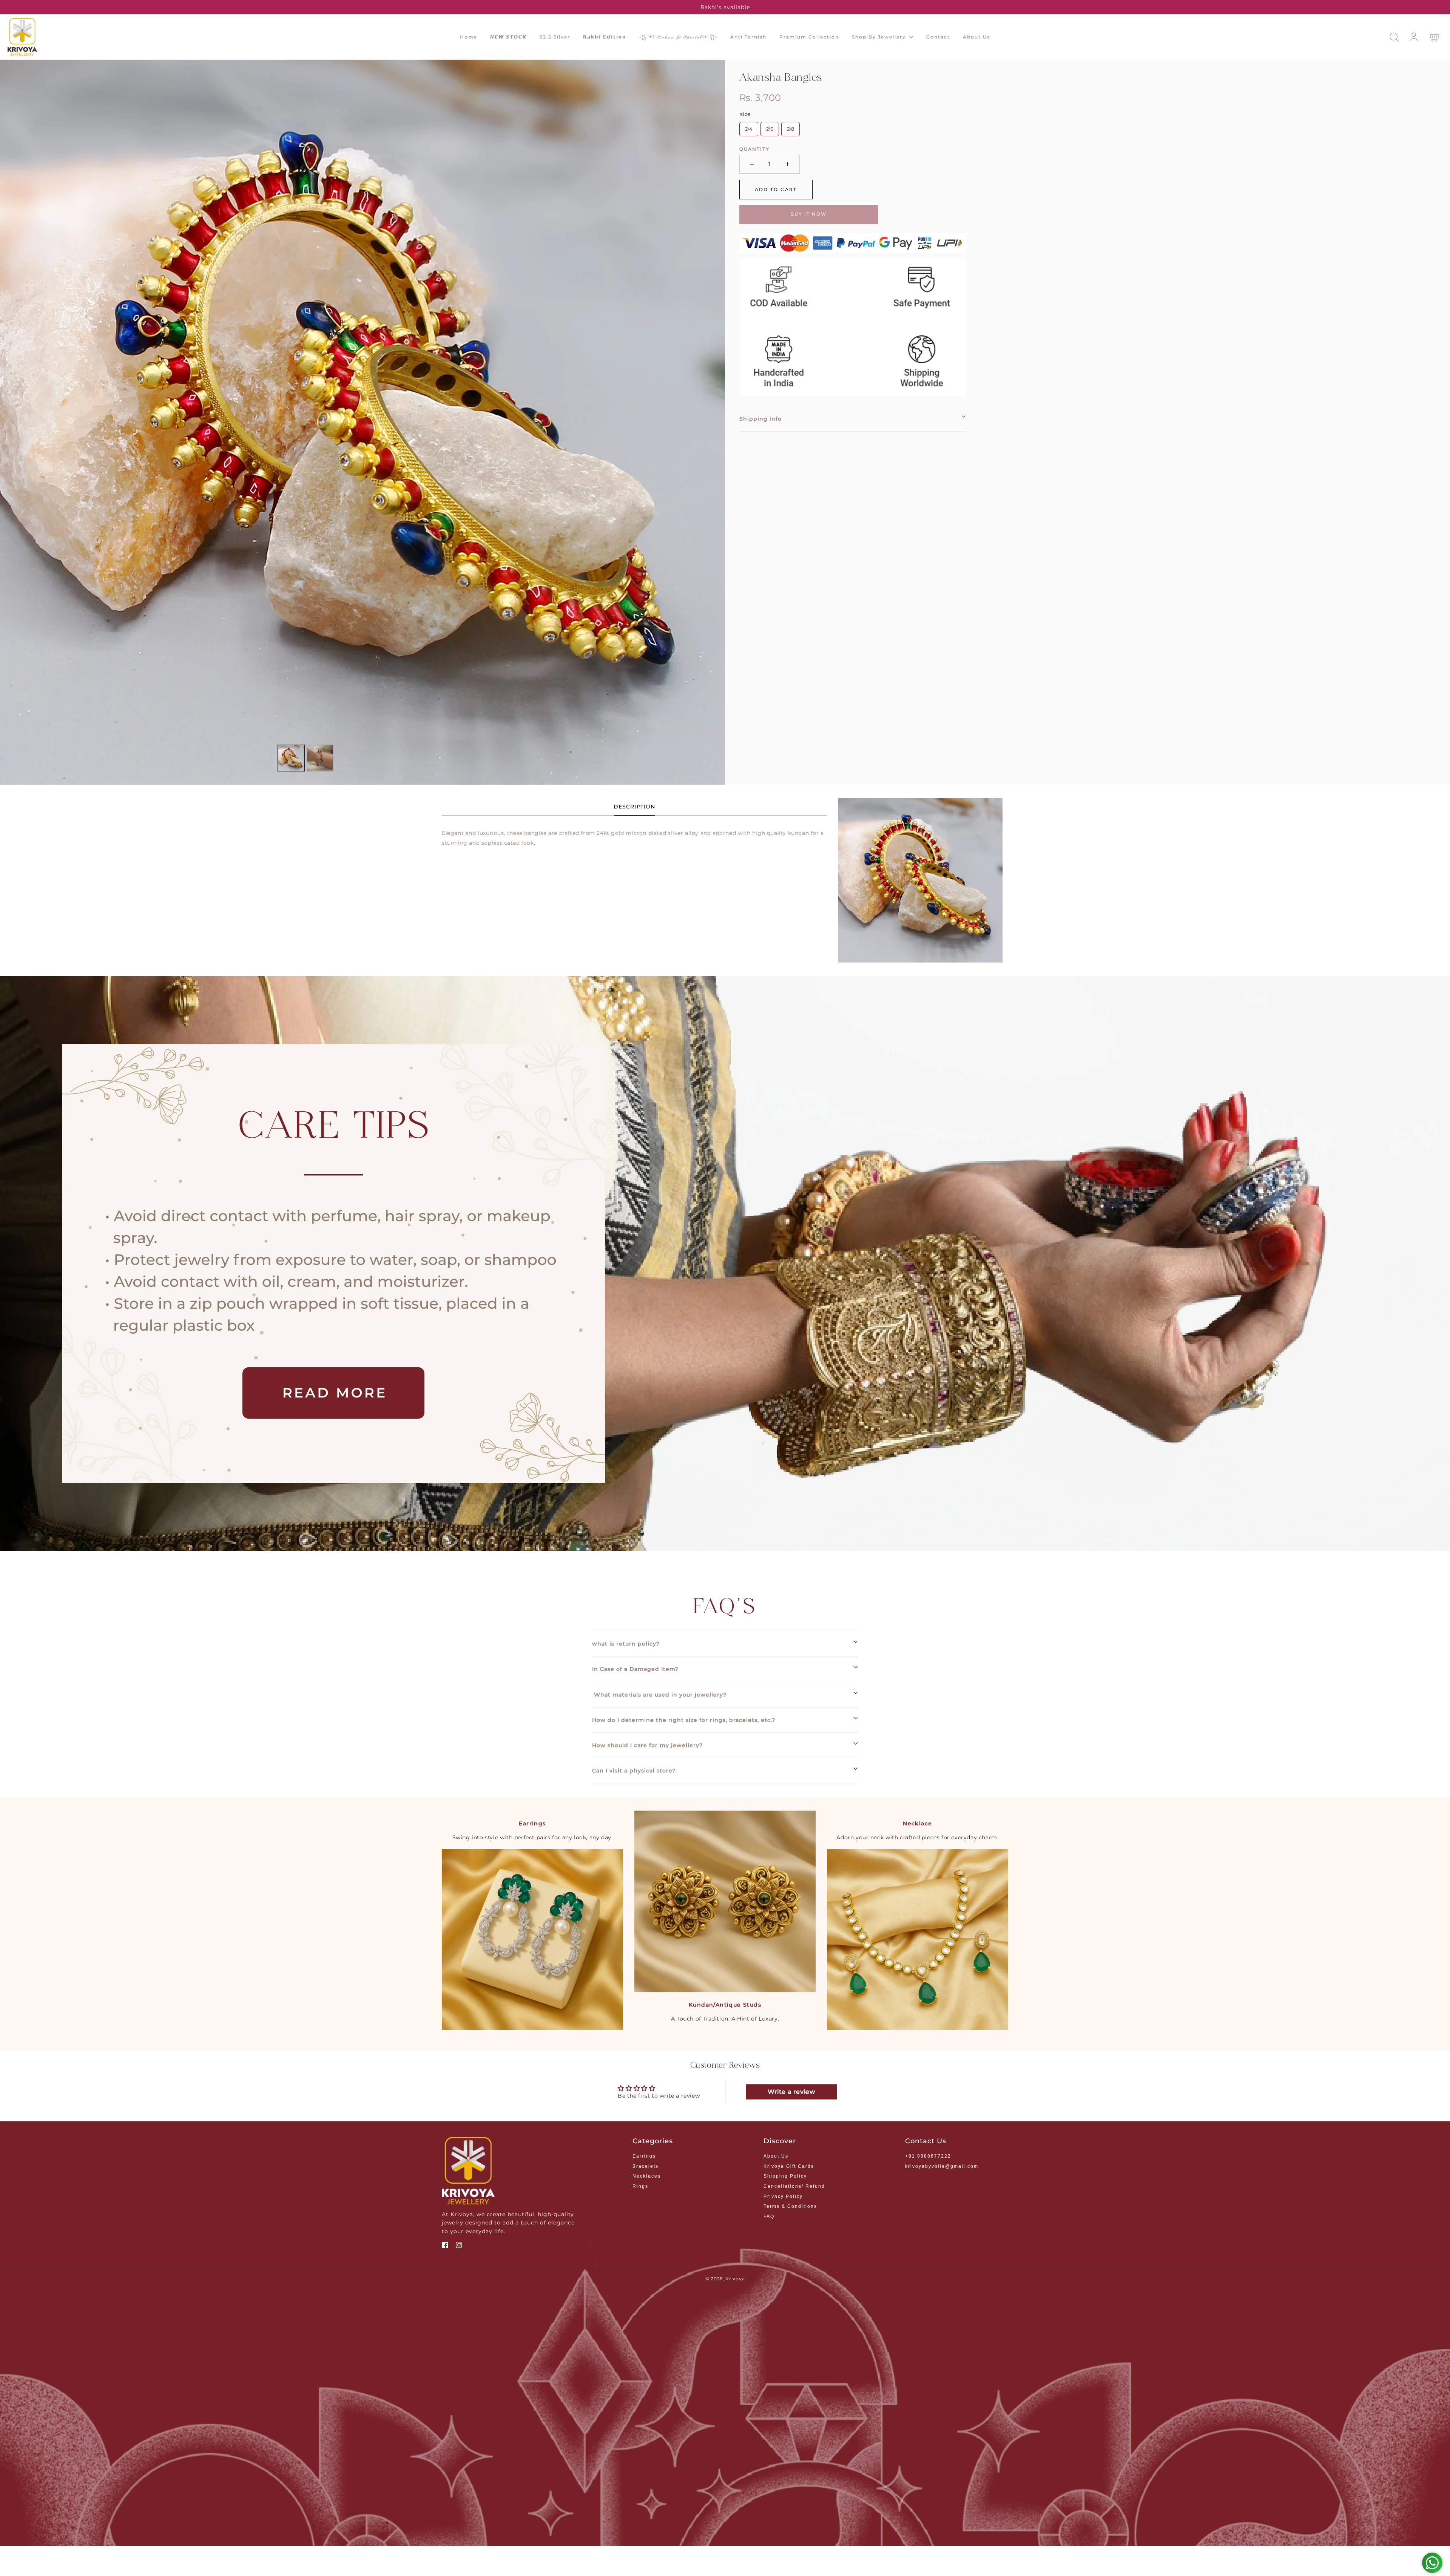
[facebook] (445, 2246)
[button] (1394, 37)
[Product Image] (362, 422)
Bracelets (646, 2166)
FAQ (769, 2217)
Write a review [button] (791, 2092)
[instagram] (459, 2246)
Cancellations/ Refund (794, 2186)
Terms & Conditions (790, 2206)
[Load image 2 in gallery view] (320, 758)
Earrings (644, 2156)
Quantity (754, 149)
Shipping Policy (785, 2176)
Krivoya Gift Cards (789, 2166)
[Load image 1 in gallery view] (291, 758)
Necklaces (647, 2176)
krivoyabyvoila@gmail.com (942, 2166)
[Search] (1394, 37)
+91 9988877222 (928, 2156)
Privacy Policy (783, 2197)
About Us (776, 2156)
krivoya (735, 2279)
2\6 (770, 129)
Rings (640, 2186)
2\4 (749, 129)
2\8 (791, 129)
